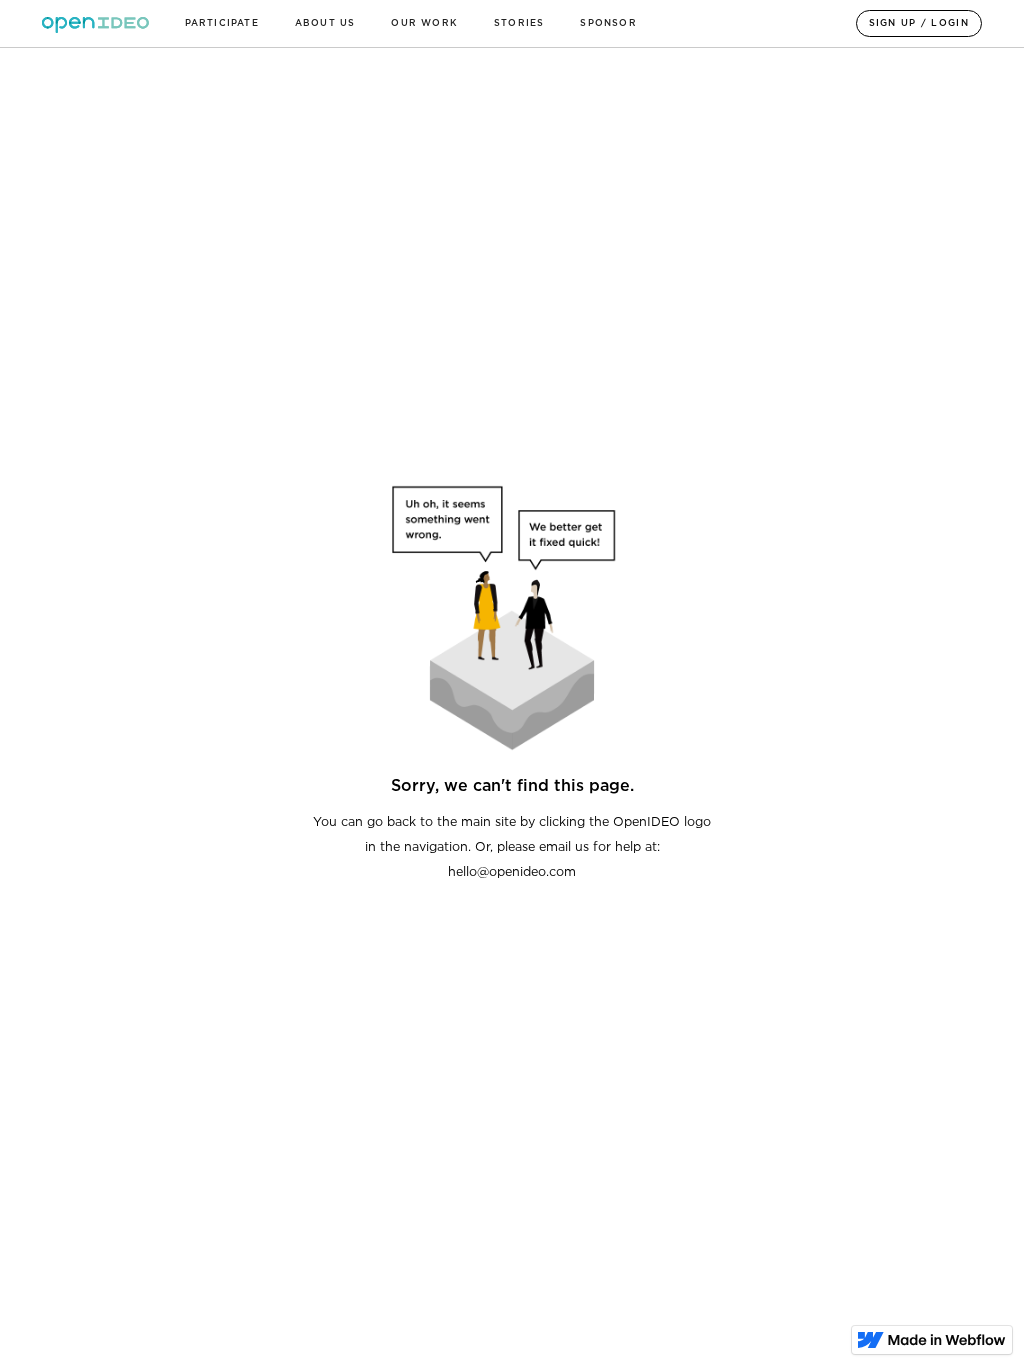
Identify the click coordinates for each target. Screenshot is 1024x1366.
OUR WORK (424, 23)
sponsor (608, 23)
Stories (519, 23)
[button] (222, 23)
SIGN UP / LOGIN (919, 23)
